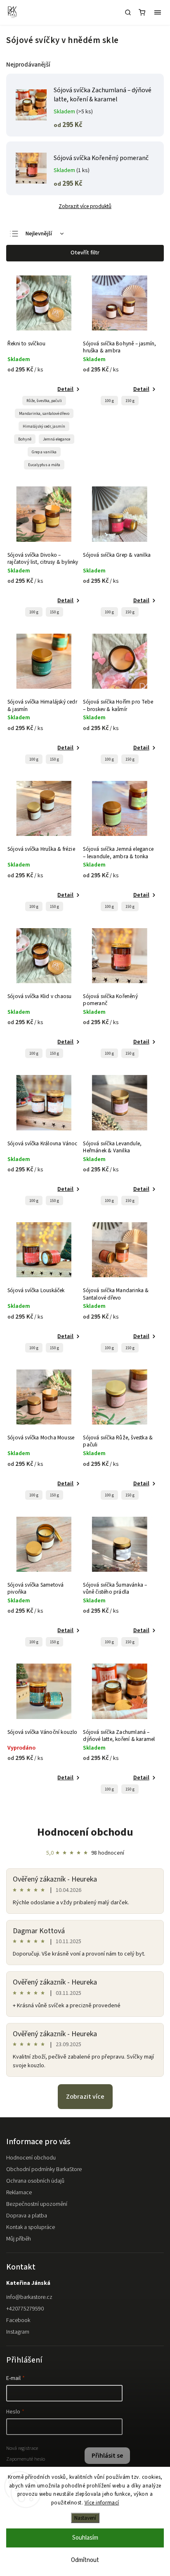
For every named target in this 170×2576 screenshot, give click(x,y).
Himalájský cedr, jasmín (44, 426)
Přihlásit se (107, 2456)
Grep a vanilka (44, 452)
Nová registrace (22, 2448)
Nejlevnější (39, 234)
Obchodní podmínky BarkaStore (44, 2169)
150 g (130, 401)
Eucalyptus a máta (44, 465)
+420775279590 (25, 2309)
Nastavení (85, 2518)
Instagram (18, 2332)
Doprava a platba (27, 2216)
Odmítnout (85, 2560)
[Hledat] (128, 12)
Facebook (18, 2320)
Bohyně (25, 439)
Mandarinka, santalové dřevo (44, 414)
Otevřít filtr (85, 253)
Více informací (102, 2503)
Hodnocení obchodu (85, 1832)
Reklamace (19, 2193)
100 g (109, 401)
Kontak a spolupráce (31, 2227)
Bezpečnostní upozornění (37, 2204)
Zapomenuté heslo (26, 2459)
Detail (65, 389)
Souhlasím (85, 2538)
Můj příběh (19, 2239)
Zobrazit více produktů (85, 206)
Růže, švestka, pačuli (44, 401)
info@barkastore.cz (29, 2297)
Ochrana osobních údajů (35, 2181)
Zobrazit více (85, 2097)
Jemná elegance (57, 439)
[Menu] (158, 12)
